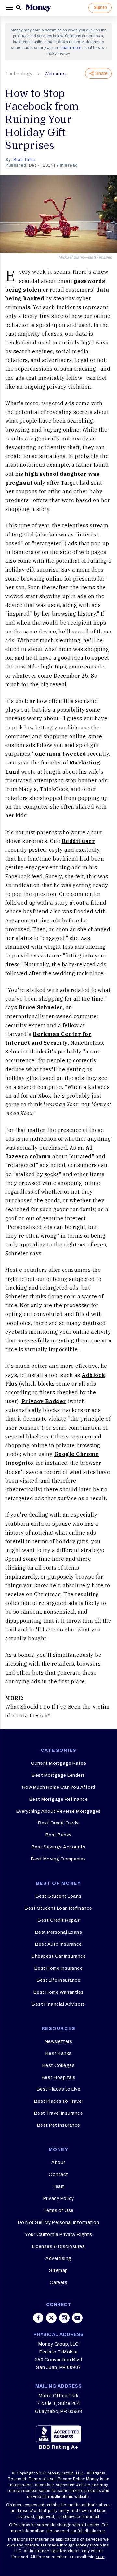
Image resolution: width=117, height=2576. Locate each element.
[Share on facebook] (38, 2318)
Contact (58, 2175)
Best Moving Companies (58, 1859)
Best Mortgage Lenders (58, 1775)
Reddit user (78, 841)
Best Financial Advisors (58, 2004)
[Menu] (10, 8)
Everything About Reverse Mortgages (59, 1811)
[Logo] (38, 8)
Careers (59, 2283)
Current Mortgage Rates (58, 1763)
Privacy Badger (44, 1401)
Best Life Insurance (59, 1980)
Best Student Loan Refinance (58, 1908)
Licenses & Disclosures (58, 2247)
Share (101, 73)
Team (58, 2187)
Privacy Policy (59, 2199)
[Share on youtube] (77, 2318)
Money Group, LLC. (66, 2473)
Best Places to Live (59, 2089)
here (100, 2557)
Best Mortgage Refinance (59, 1799)
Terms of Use (59, 2211)
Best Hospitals (59, 2078)
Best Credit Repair (58, 1920)
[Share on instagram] (64, 2318)
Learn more (71, 48)
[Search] (19, 8)
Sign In (100, 7)
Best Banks (59, 1835)
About (58, 2163)
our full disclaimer (88, 2531)
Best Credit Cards (58, 1823)
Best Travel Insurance (59, 2113)
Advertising (58, 2259)
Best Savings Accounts (59, 1847)
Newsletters (59, 2042)
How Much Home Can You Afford (59, 1787)
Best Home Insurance (59, 1968)
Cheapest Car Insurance (58, 1956)
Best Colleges (59, 2066)
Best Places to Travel (58, 2101)
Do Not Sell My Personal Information (59, 2223)
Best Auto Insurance (58, 1944)
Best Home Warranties (59, 1992)
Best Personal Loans (59, 1932)
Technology (19, 74)
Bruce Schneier (41, 1007)
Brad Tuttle (24, 160)
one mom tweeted (60, 754)
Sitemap (58, 2271)
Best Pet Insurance (59, 2125)
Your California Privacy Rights (58, 2235)
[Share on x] (51, 2318)
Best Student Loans (59, 1896)
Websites (55, 74)
